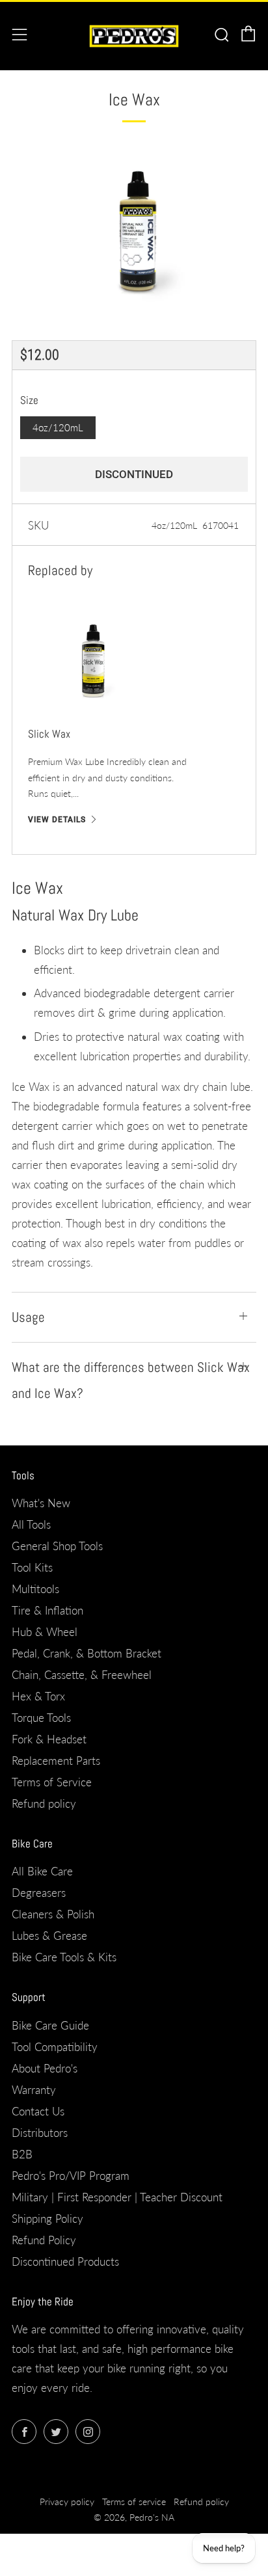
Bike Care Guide (50, 2025)
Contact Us (38, 2111)
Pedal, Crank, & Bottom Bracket (87, 1653)
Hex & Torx (38, 1696)
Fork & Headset (49, 1739)
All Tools (31, 1524)
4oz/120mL (58, 427)
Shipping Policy (47, 2219)
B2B (22, 2154)
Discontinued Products (65, 2261)
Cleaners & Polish (53, 1914)
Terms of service (134, 2502)
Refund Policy (44, 2240)
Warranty (34, 2090)
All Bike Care (42, 1871)
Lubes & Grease (49, 1936)
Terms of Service (52, 1782)
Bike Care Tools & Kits (64, 1957)
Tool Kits (32, 1567)
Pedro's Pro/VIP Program (71, 2176)
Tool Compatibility (55, 2047)
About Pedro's (45, 2068)
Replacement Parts (56, 1761)
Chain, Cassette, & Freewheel (82, 1675)
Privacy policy (67, 2502)
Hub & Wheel (45, 1632)
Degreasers (39, 1893)
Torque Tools (41, 1718)
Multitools (35, 1589)
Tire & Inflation (47, 1610)
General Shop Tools (57, 1546)
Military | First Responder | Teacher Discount (117, 2197)
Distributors (40, 2133)
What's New (41, 1503)
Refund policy (44, 1804)
